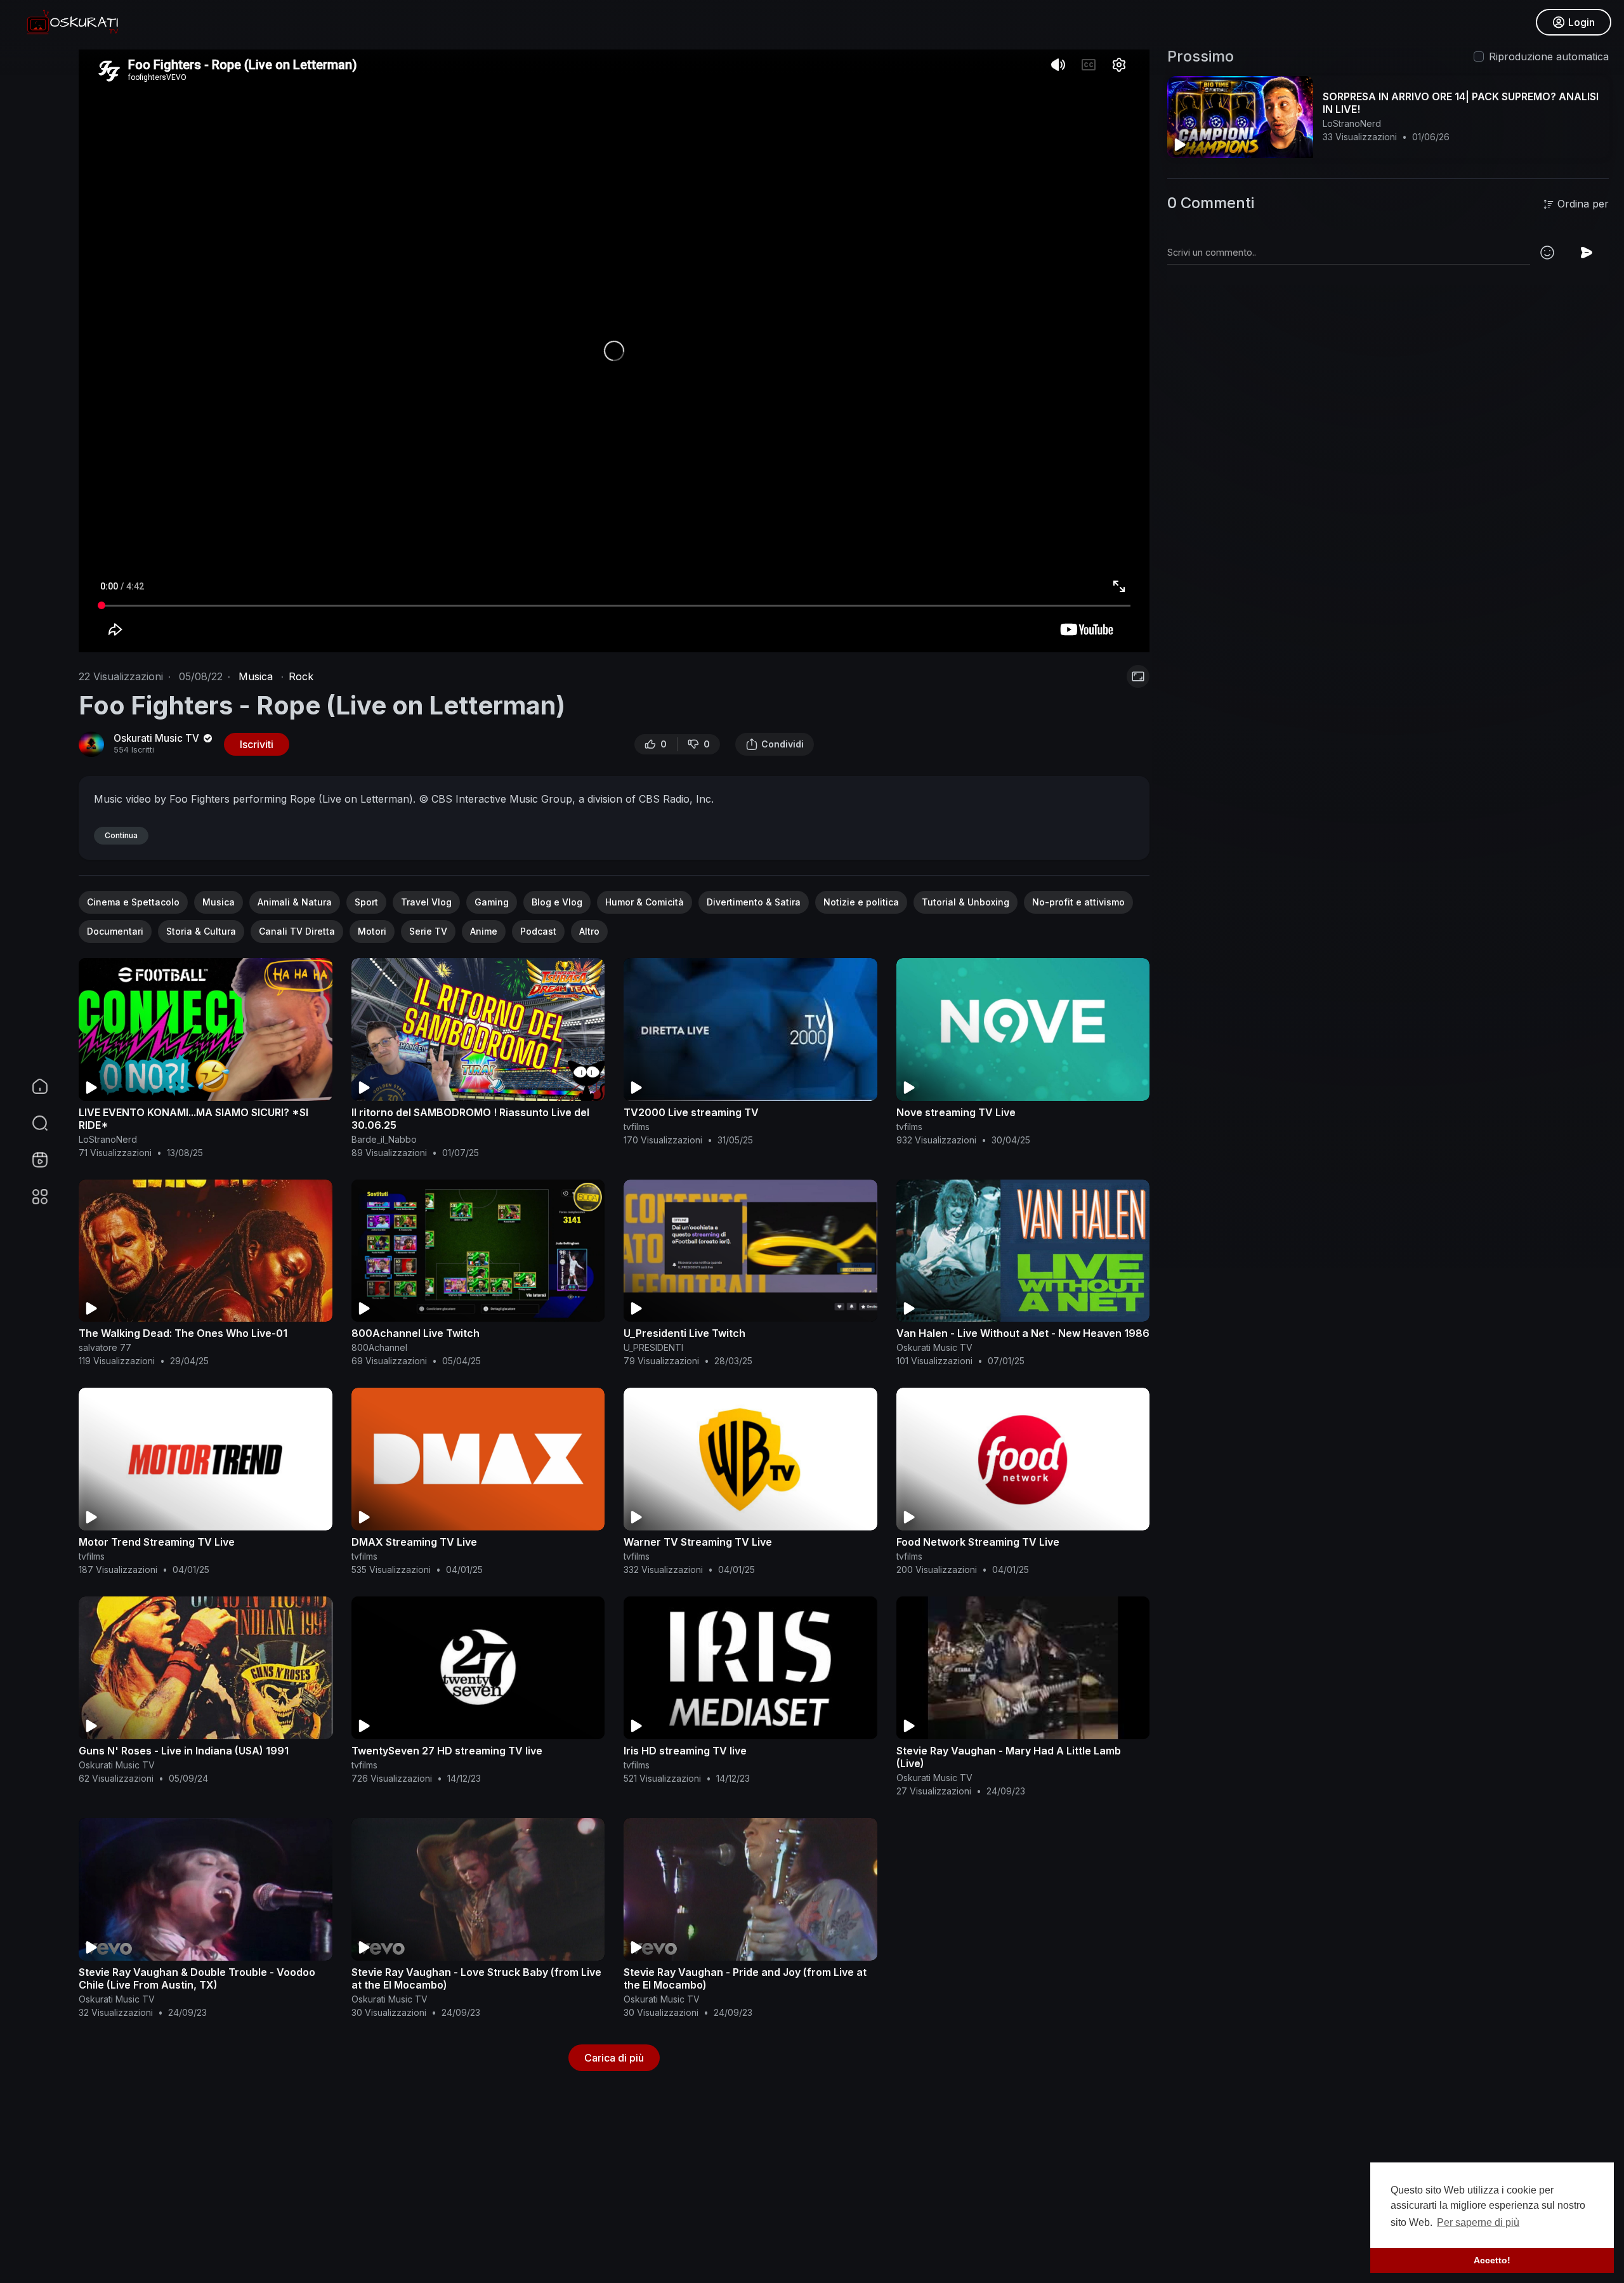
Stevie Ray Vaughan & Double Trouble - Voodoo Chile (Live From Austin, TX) (197, 1978)
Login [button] (1581, 22)
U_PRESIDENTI (653, 1347)
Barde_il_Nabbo (384, 1139)
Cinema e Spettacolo (133, 902)
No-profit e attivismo (1078, 902)
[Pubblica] (1587, 253)
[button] (32, 1123)
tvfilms (637, 1127)
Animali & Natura (295, 902)
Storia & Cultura (201, 931)
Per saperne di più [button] (1478, 2222)
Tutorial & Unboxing (966, 902)
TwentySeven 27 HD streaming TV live (447, 1751)
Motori (372, 931)
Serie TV (428, 931)
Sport (366, 902)
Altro (589, 931)
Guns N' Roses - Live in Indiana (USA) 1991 (184, 1751)
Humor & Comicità (645, 902)
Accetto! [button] (1492, 2260)
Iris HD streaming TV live (685, 1751)
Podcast (538, 931)
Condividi (783, 744)
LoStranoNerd (108, 1139)
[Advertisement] (459, 2190)
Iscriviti (257, 744)
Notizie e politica (861, 902)
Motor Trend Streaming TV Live (157, 1542)
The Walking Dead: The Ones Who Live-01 (183, 1333)
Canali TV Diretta (297, 931)
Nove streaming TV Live (956, 1112)
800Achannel (379, 1347)
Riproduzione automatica (1549, 56)
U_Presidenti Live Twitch (684, 1333)
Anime (484, 931)
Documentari (115, 931)
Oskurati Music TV (158, 738)
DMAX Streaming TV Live (414, 1542)
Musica (256, 676)
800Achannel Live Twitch (416, 1333)
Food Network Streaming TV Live (978, 1542)
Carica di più (614, 2058)
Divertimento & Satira (754, 902)
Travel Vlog (426, 902)
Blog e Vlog (557, 902)
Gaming (492, 902)
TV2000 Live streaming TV (691, 1112)
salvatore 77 (105, 1347)
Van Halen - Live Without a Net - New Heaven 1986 (1023, 1333)
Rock (301, 676)
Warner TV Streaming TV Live (698, 1542)
